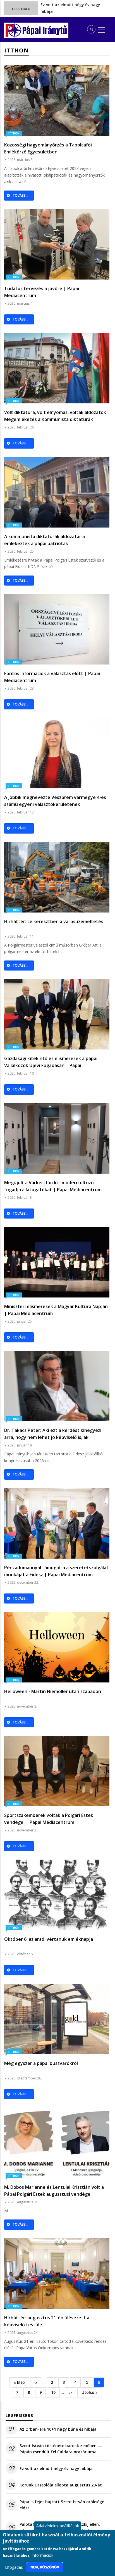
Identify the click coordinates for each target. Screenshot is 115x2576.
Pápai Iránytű (45, 31)
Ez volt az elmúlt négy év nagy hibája (56, 2468)
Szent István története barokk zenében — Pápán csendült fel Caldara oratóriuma (61, 2449)
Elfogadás (14, 2567)
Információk (42, 2555)
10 (55, 2392)
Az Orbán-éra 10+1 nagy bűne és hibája (58, 2429)
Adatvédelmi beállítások (58, 2526)
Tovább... (20, 195)
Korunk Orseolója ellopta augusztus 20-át (61, 2485)
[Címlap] (14, 30)
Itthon (14, 133)
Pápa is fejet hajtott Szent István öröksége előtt (62, 2505)
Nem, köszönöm (45, 2567)
